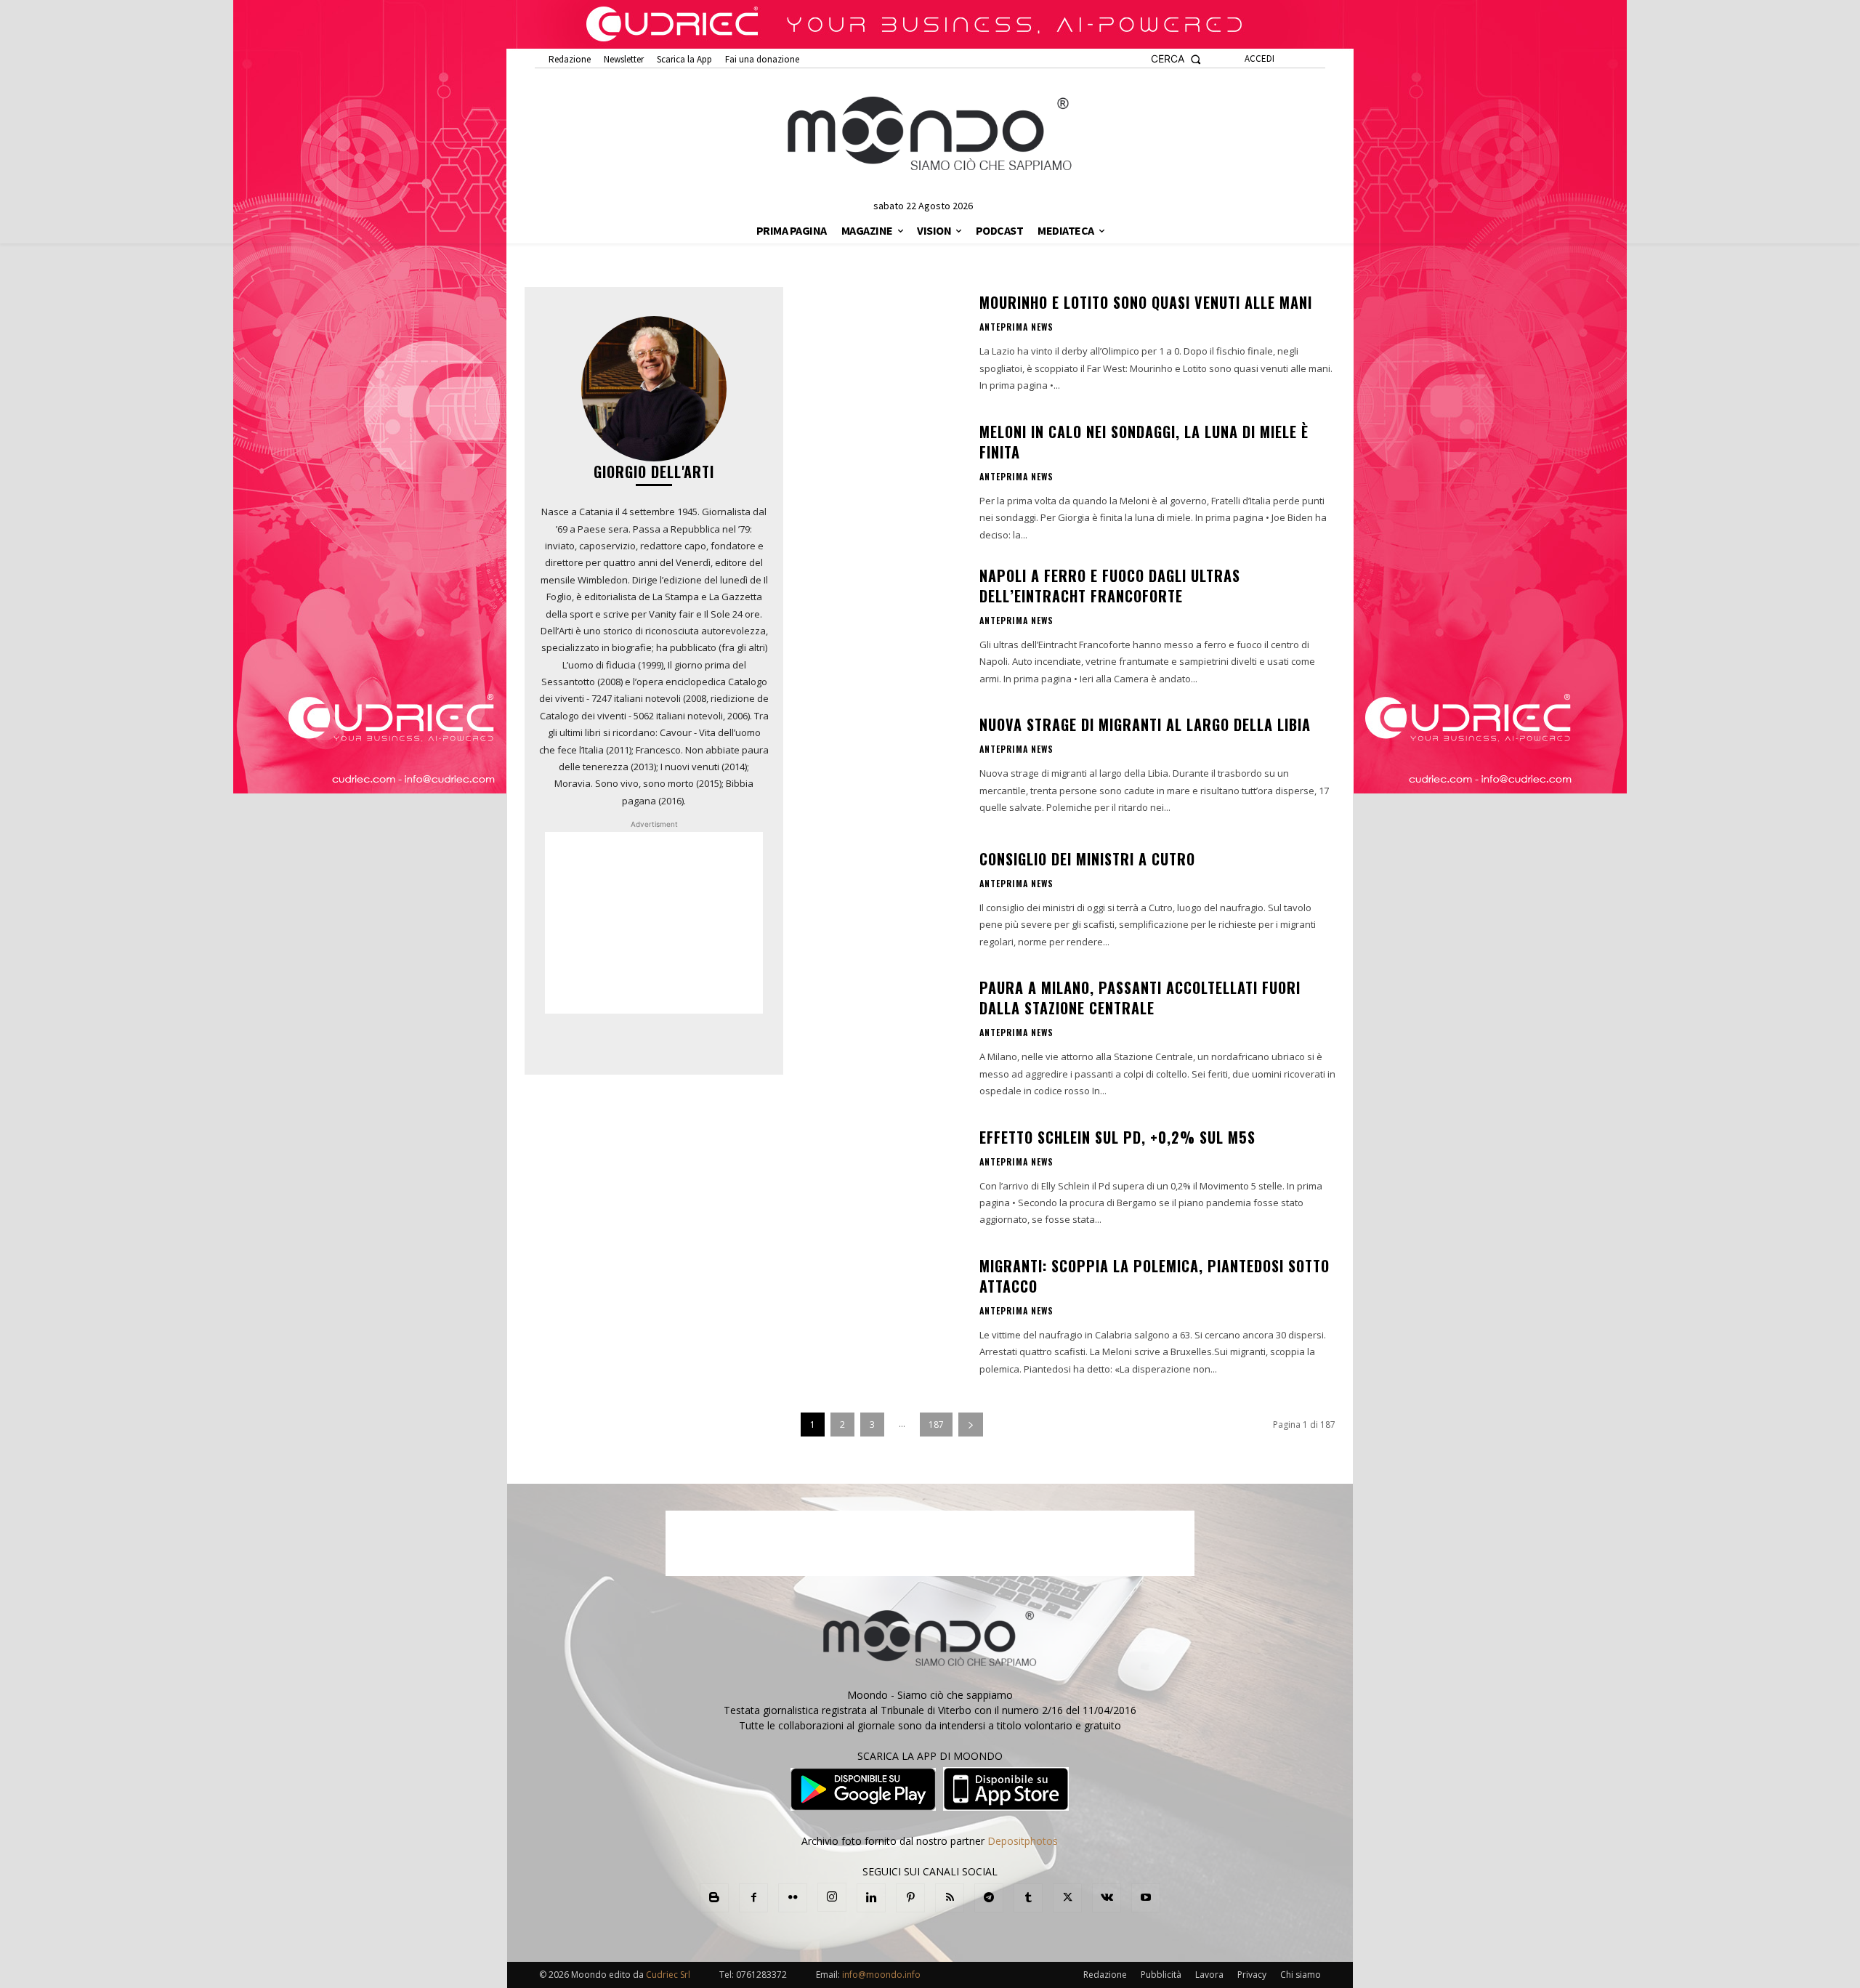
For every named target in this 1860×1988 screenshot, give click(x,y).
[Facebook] (753, 1898)
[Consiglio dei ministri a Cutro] (881, 900)
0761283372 (761, 1975)
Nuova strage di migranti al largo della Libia (1145, 724)
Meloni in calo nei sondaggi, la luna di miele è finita (1144, 442)
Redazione (1105, 1975)
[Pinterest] (910, 1898)
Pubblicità (1161, 1975)
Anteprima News (1016, 327)
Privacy (1252, 1975)
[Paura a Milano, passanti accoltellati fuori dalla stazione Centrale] (881, 1034)
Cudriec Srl (667, 1975)
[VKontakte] (1107, 1898)
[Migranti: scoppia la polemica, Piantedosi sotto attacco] (881, 1312)
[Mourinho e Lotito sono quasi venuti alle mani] (881, 343)
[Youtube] (1146, 1898)
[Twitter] (1067, 1898)
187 (936, 1425)
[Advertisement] (654, 923)
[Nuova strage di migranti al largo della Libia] (881, 765)
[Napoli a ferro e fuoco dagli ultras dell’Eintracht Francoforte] (881, 622)
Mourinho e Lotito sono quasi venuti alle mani (1146, 302)
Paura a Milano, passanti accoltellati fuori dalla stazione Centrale (1140, 998)
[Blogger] (714, 1898)
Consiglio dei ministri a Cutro (1087, 859)
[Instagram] (832, 1897)
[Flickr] (793, 1898)
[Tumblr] (1028, 1898)
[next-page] (971, 1425)
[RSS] (950, 1898)
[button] (1176, 59)
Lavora (1209, 1975)
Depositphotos (1023, 1841)
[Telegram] (989, 1898)
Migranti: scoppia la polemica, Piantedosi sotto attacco (1155, 1276)
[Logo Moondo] (930, 134)
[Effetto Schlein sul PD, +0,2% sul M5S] (881, 1177)
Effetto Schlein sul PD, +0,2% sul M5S (1117, 1137)
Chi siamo (1301, 1975)
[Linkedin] (871, 1898)
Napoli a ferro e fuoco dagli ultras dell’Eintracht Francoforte (1110, 586)
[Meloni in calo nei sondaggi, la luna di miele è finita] (881, 478)
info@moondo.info (881, 1975)
